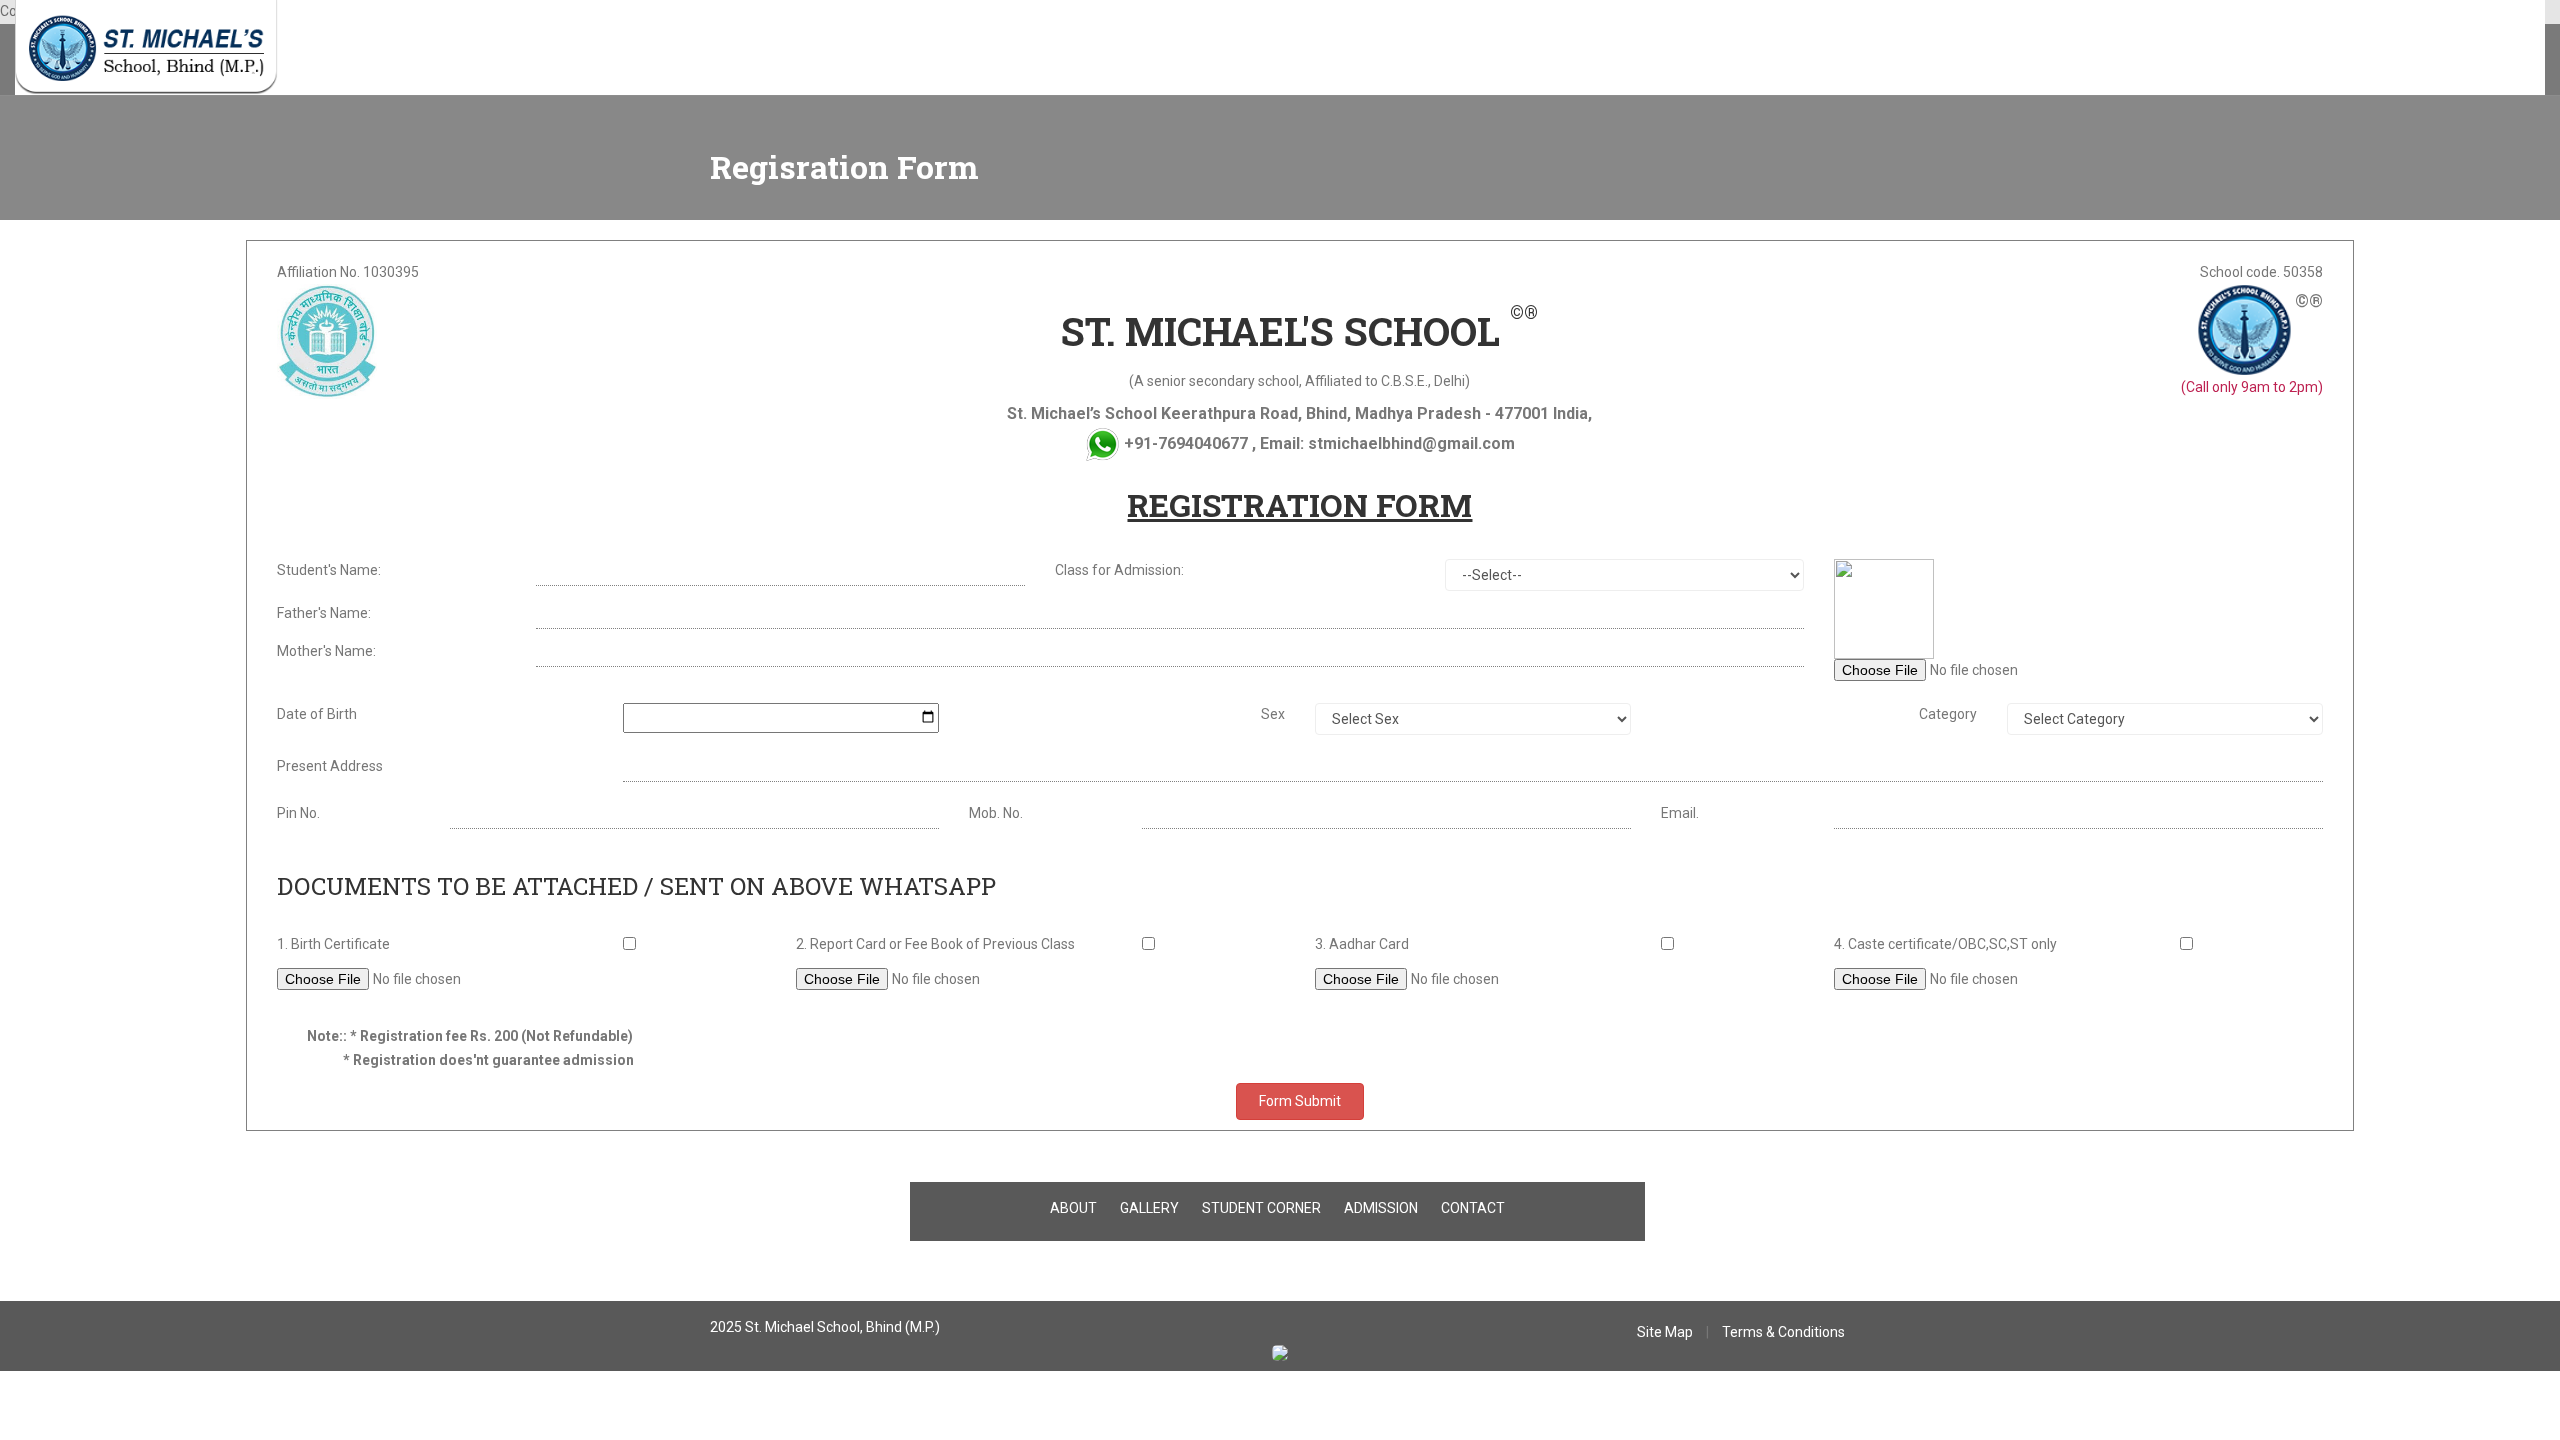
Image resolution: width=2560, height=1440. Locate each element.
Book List (731, 50)
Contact (873, 50)
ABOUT (1073, 1208)
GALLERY (1149, 1208)
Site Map (1665, 1332)
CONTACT (1473, 1208)
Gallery (614, 50)
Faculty (460, 50)
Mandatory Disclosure (988, 50)
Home (337, 50)
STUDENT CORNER (1261, 1208)
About (397, 50)
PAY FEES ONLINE (1132, 50)
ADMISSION (1381, 1208)
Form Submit (1300, 1101)
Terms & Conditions (1783, 1332)
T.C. (670, 50)
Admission (537, 50)
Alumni (804, 50)
